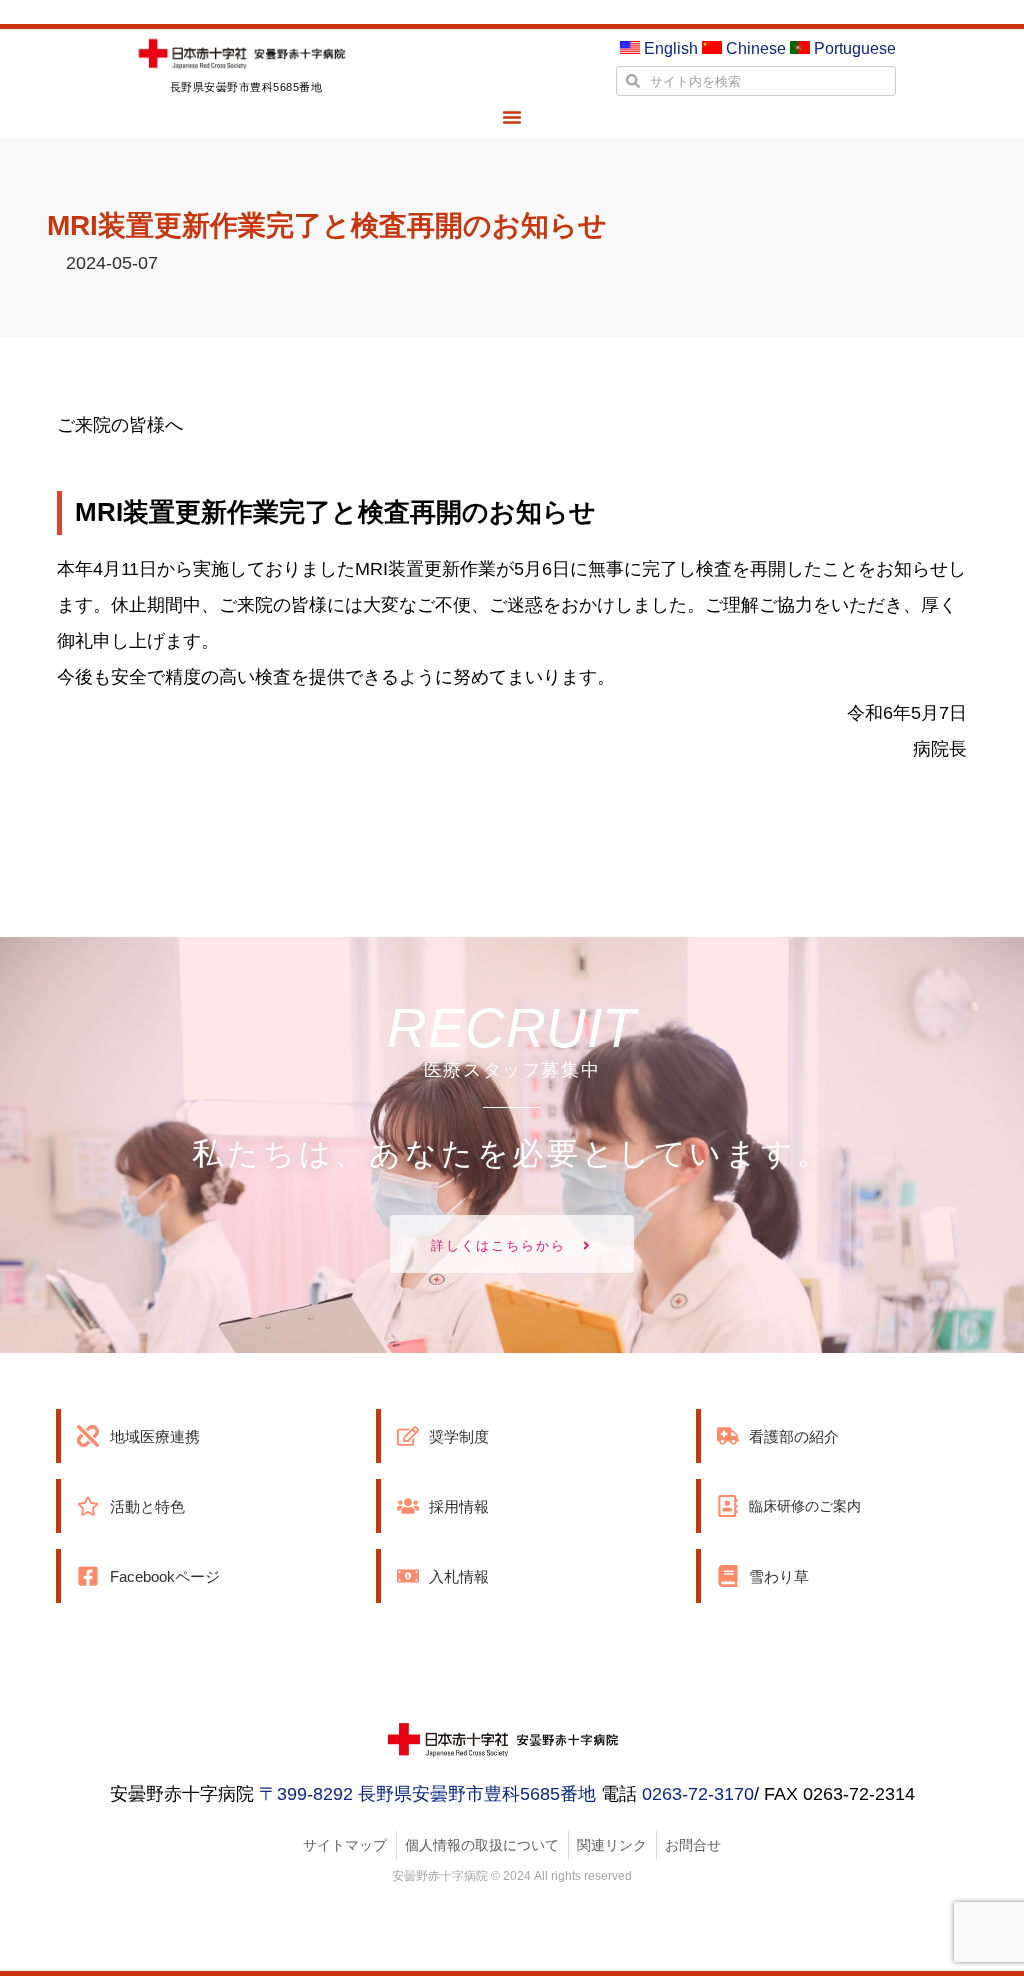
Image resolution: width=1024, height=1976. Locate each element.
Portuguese (853, 48)
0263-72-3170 (698, 1794)
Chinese (754, 48)
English (669, 48)
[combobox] (756, 81)
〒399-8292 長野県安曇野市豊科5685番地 (427, 1794)
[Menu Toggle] (512, 117)
